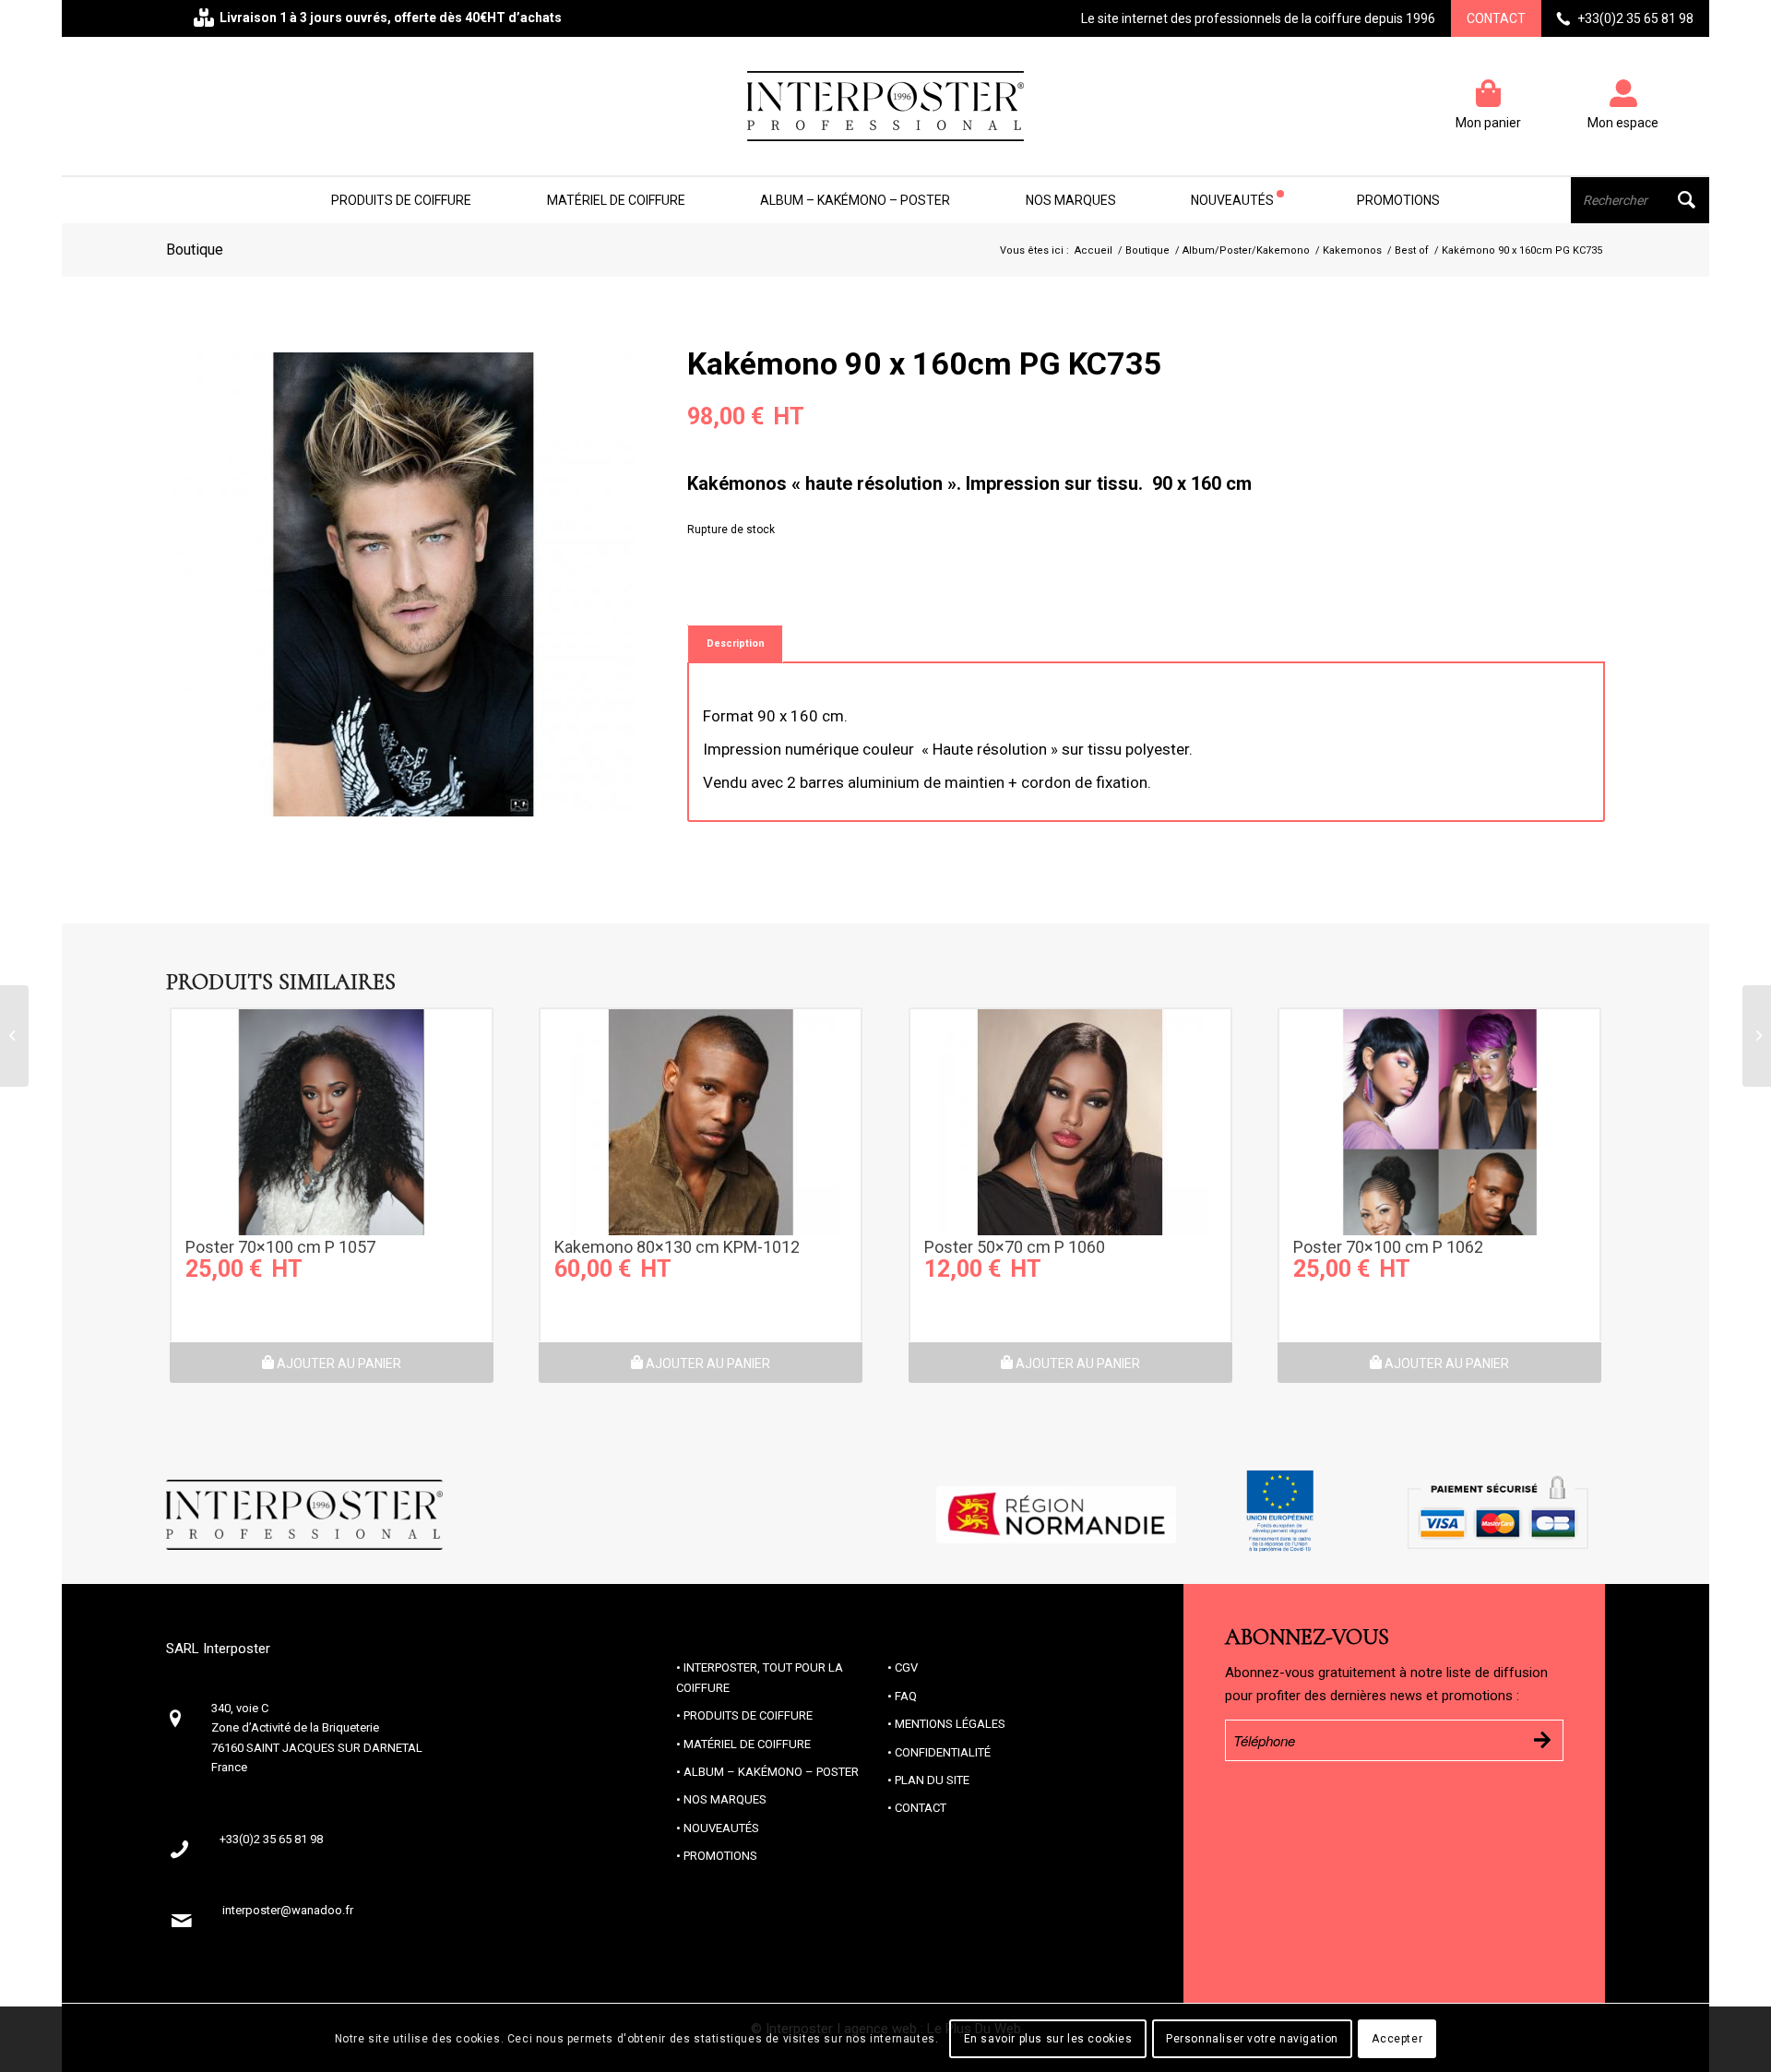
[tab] (735, 643)
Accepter (1397, 2040)
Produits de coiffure (748, 1715)
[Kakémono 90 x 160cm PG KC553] (14, 1036)
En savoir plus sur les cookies (1048, 2040)
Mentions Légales (950, 1724)
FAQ (906, 1696)
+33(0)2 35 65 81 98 (1635, 18)
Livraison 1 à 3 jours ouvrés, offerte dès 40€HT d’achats (391, 18)
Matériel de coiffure (747, 1744)
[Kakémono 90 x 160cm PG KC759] (1757, 1036)
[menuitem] (401, 200)
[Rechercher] (1640, 200)
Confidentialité (943, 1752)
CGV (906, 1667)
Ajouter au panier (338, 1363)
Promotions (720, 1856)
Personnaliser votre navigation (1252, 2040)
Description (736, 643)
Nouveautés (721, 1828)
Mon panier (1488, 122)
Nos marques (725, 1799)
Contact (1496, 18)
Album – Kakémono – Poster (771, 1772)
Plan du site (932, 1780)
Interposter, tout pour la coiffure (760, 1677)
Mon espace (1623, 122)
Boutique (195, 250)
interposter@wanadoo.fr (288, 1910)
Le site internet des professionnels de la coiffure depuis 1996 (1258, 18)
